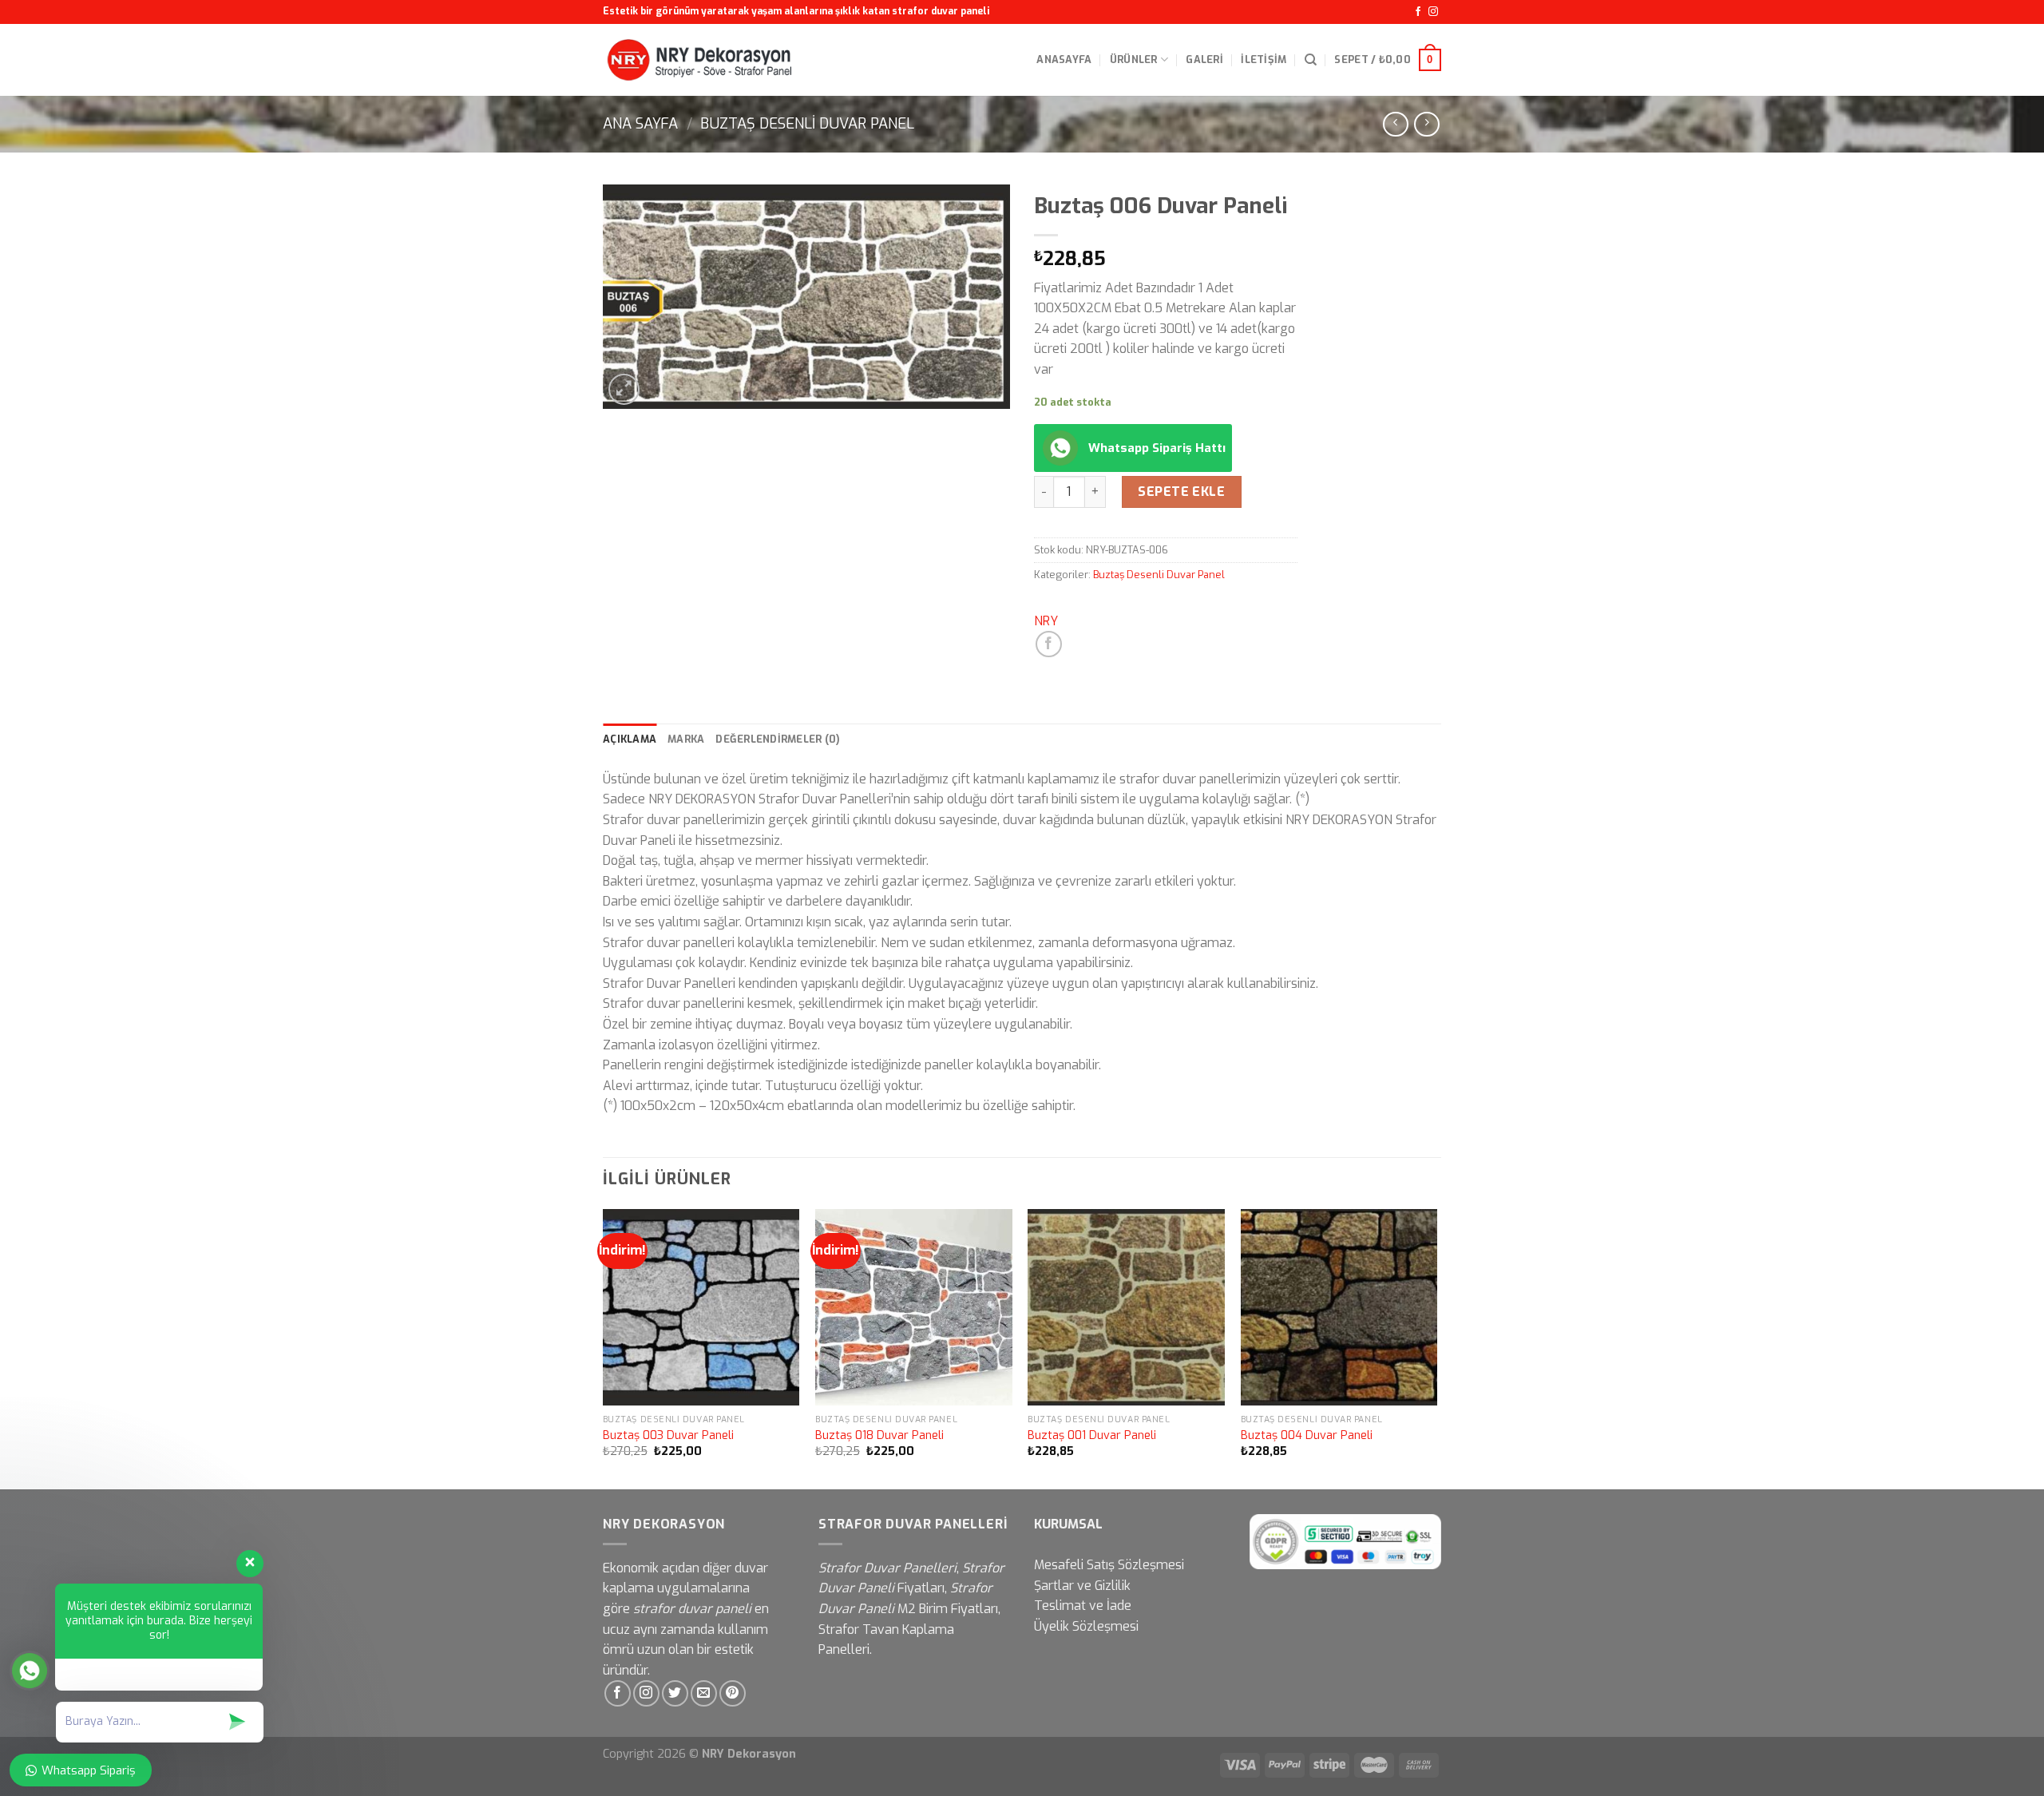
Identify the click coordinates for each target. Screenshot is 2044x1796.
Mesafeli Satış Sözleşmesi (1109, 1565)
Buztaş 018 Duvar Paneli (879, 1436)
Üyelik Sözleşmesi (1086, 1626)
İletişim (1264, 59)
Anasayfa (1064, 59)
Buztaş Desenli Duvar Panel (807, 124)
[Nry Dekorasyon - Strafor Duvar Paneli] (700, 60)
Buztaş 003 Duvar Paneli (668, 1436)
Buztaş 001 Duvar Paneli (1092, 1436)
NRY (1046, 621)
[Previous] (604, 1348)
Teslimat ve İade (1083, 1606)
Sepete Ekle (1181, 492)
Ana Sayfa (640, 124)
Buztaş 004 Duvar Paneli (1307, 1436)
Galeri (1204, 59)
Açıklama (630, 739)
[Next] (1436, 1348)
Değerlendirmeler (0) (778, 739)
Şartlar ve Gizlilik (1082, 1586)
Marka (686, 739)
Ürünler (1134, 59)
